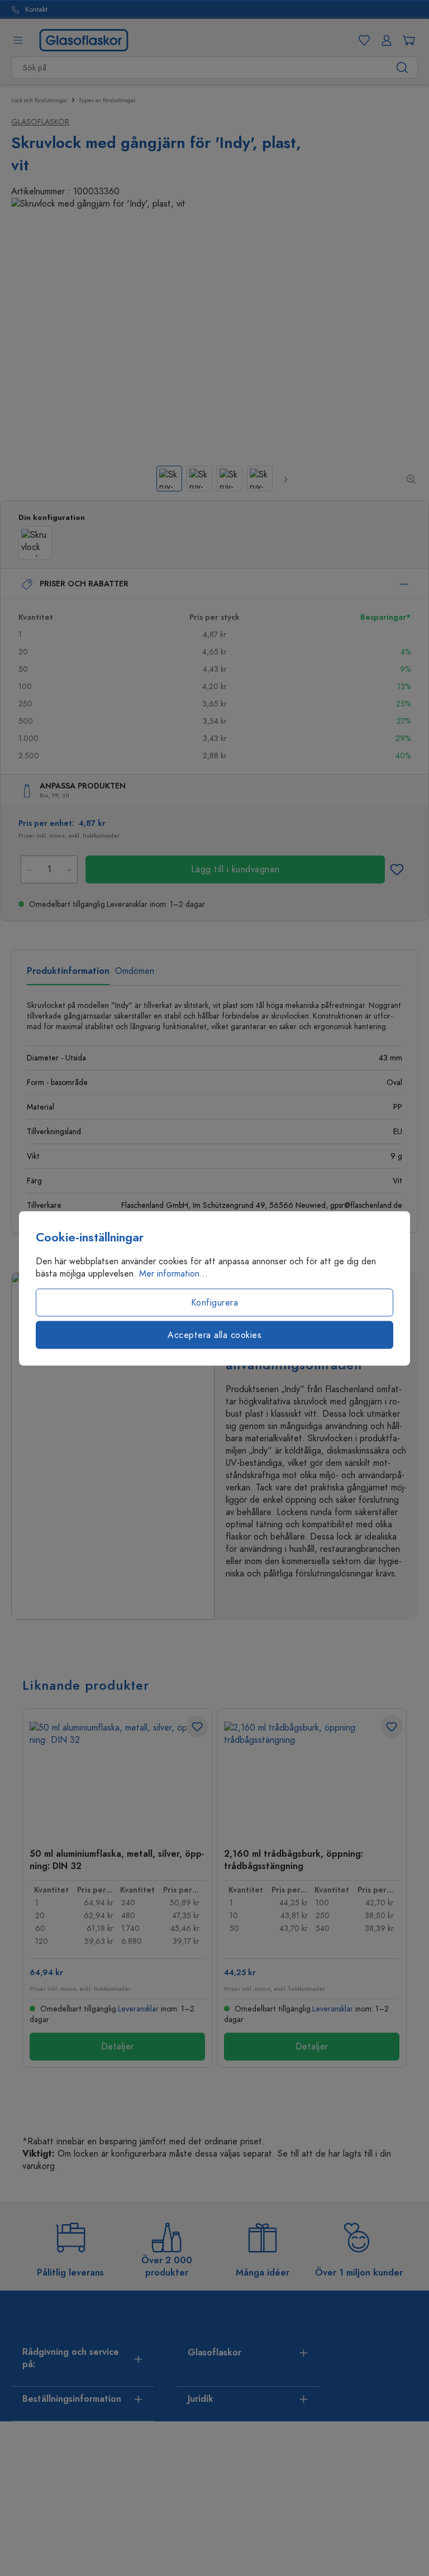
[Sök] (402, 68)
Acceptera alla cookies (214, 1335)
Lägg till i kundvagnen (235, 869)
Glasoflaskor (40, 122)
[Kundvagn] (407, 40)
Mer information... (173, 1273)
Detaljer (118, 2047)
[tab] (68, 975)
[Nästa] (285, 479)
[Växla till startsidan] (84, 40)
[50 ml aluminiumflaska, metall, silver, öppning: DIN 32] (117, 1777)
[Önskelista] (362, 40)
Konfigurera (215, 1302)
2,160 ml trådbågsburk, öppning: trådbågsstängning (294, 1860)
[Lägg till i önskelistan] (397, 869)
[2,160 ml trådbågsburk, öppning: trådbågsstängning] (312, 1777)
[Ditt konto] (384, 40)
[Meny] (18, 40)
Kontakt (36, 10)
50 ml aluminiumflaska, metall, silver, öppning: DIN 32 (117, 1860)
